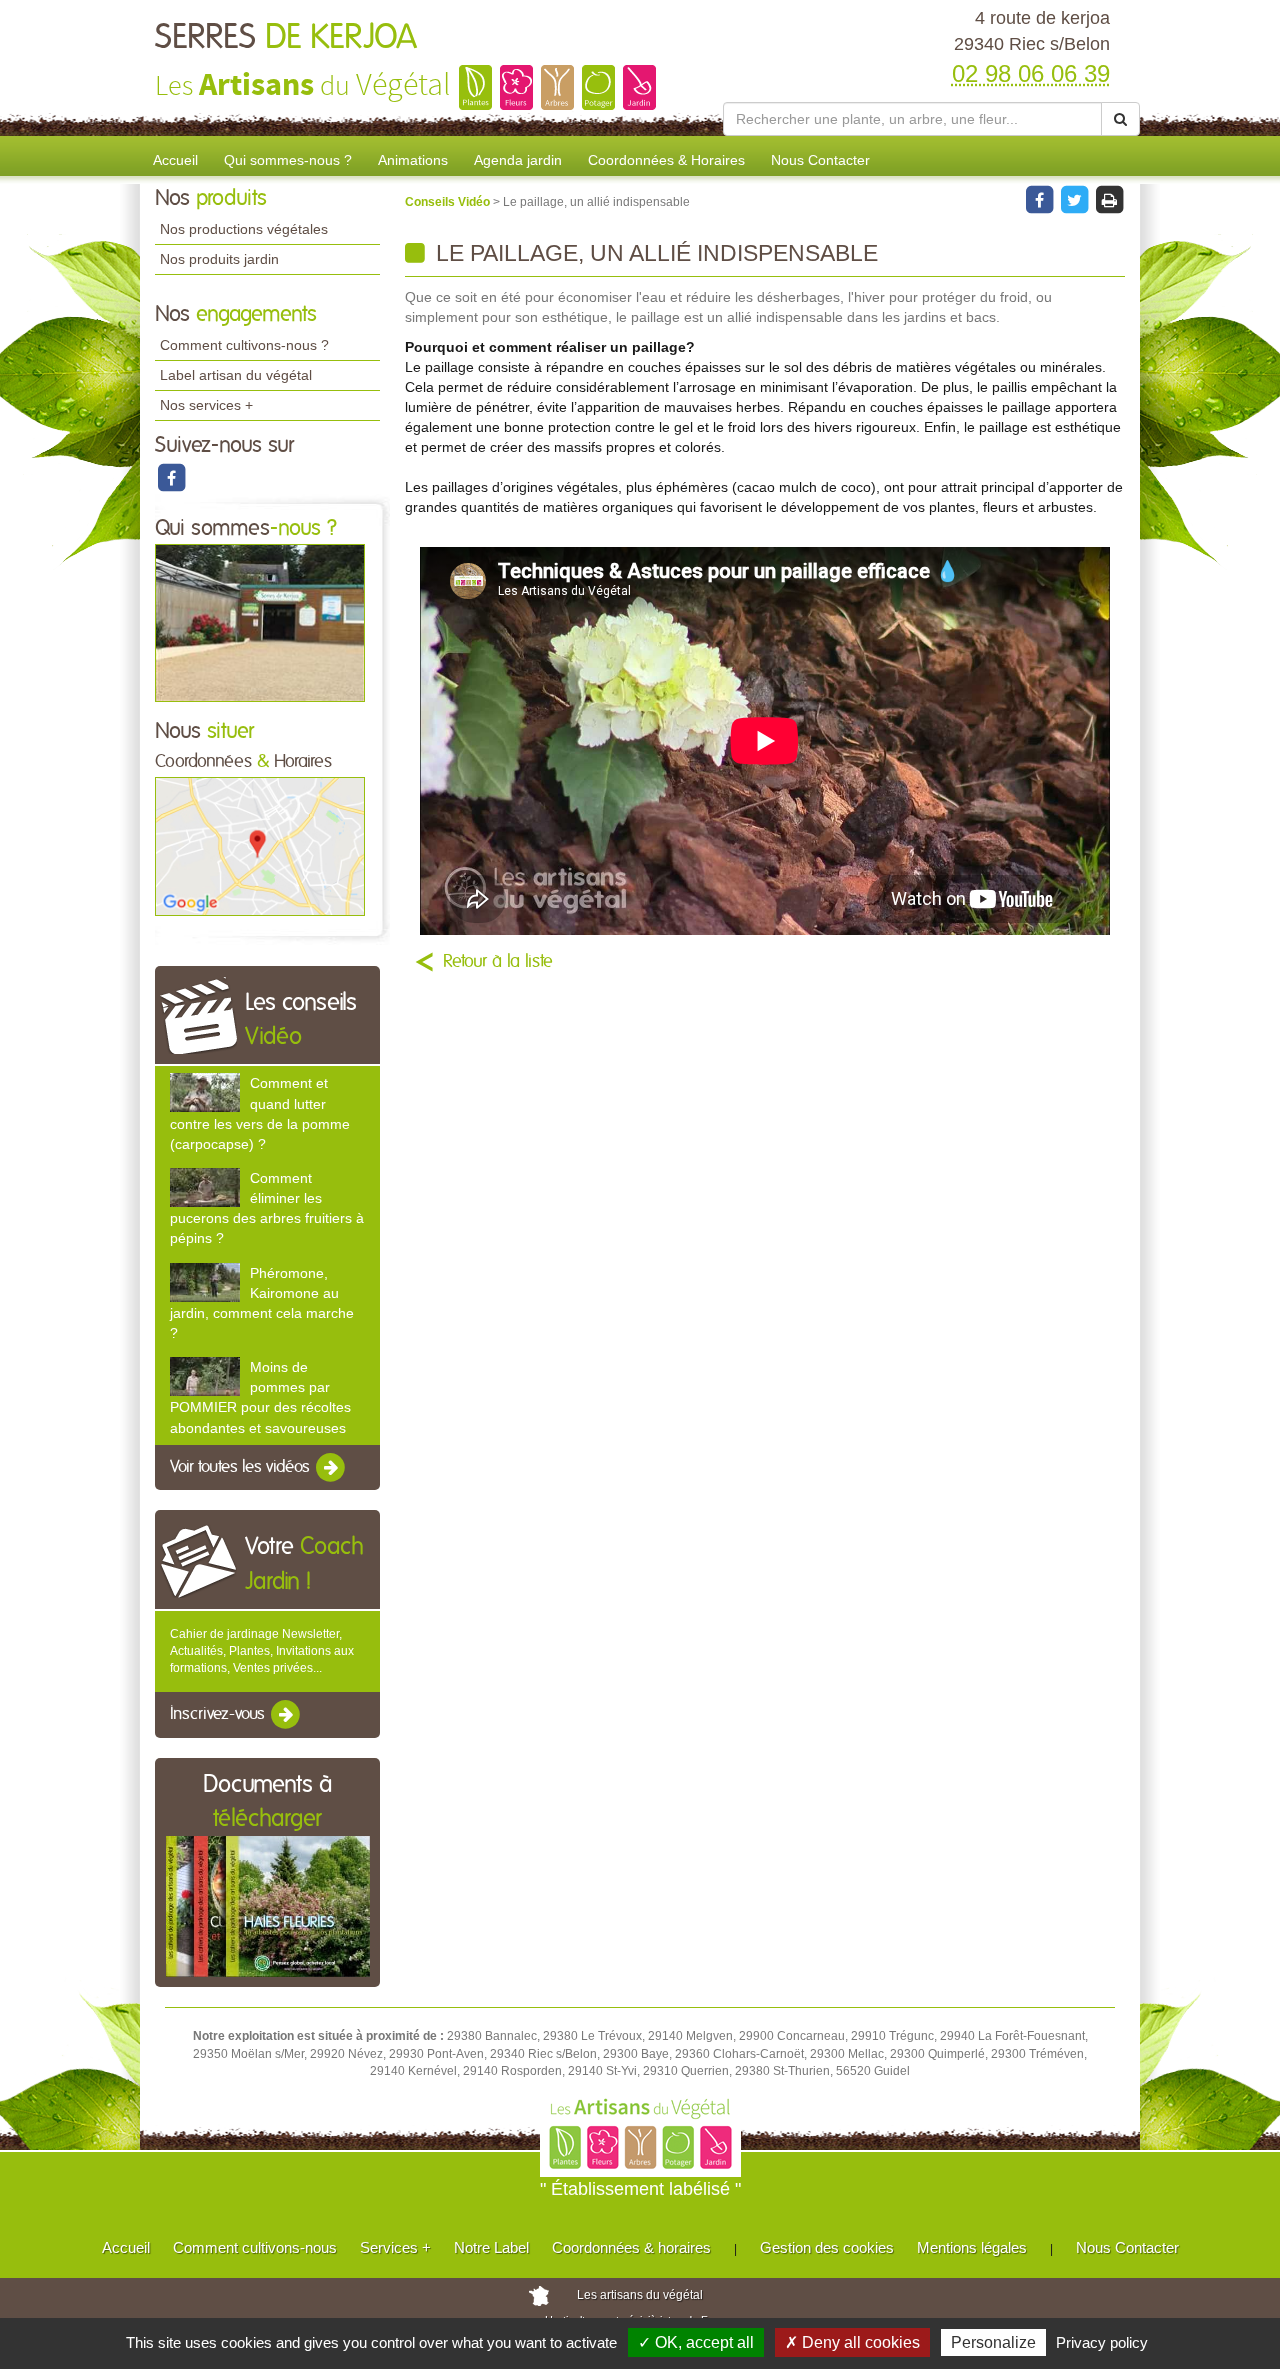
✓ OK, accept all (696, 2342)
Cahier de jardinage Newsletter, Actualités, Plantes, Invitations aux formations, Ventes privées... (262, 1651)
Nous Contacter (820, 160)
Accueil (175, 160)
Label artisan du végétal (236, 375)
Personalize (993, 2342)
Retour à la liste (498, 962)
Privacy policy (1102, 2342)
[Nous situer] (260, 846)
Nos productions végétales (244, 229)
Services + (395, 2247)
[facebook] (171, 477)
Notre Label (491, 2247)
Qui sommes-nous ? (288, 160)
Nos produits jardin (219, 259)
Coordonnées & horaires (631, 2247)
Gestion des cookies (827, 2247)
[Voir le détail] (205, 1092)
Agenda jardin (518, 160)
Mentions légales (972, 2247)
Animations (413, 160)
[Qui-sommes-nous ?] (260, 622)
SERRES (286, 38)
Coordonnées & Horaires (666, 160)
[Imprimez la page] (1109, 199)
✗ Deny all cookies (852, 2342)
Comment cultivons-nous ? (244, 345)
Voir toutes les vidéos (242, 1467)
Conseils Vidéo (449, 202)
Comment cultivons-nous (255, 2247)
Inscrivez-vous (219, 1715)
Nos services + (206, 405)
